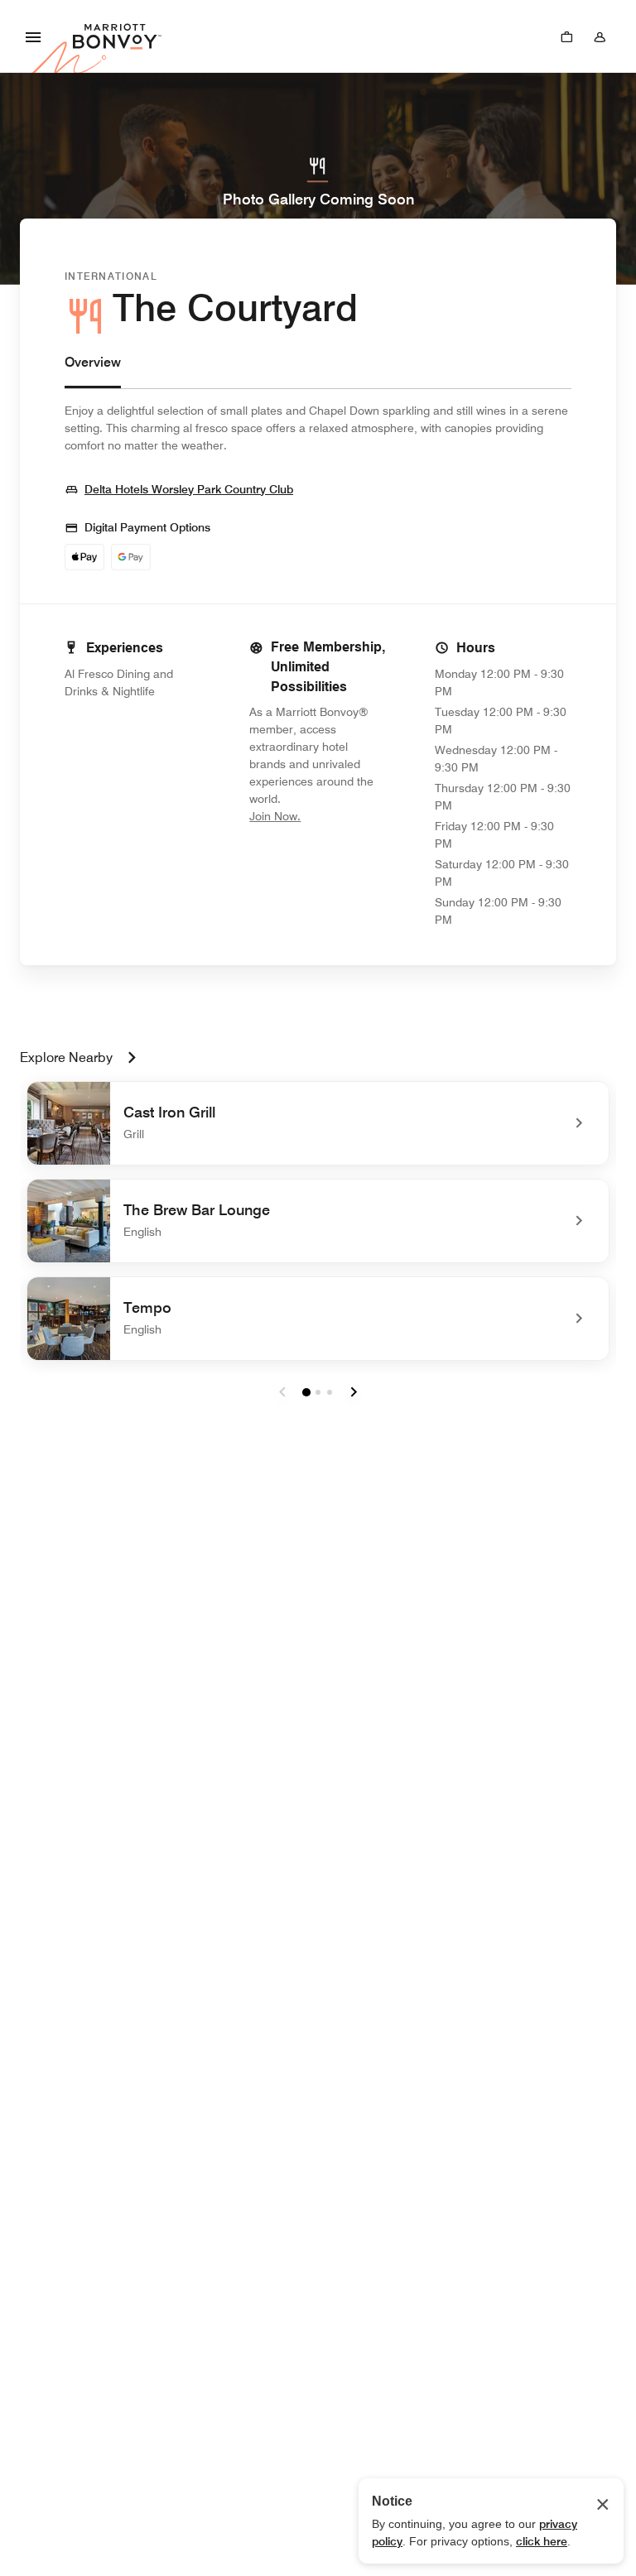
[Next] (354, 1392)
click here (542, 2541)
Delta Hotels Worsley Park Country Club (189, 489)
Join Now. (318, 816)
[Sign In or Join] (600, 36)
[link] (318, 1123)
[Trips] (566, 36)
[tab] (93, 370)
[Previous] (282, 1392)
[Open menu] (33, 36)
